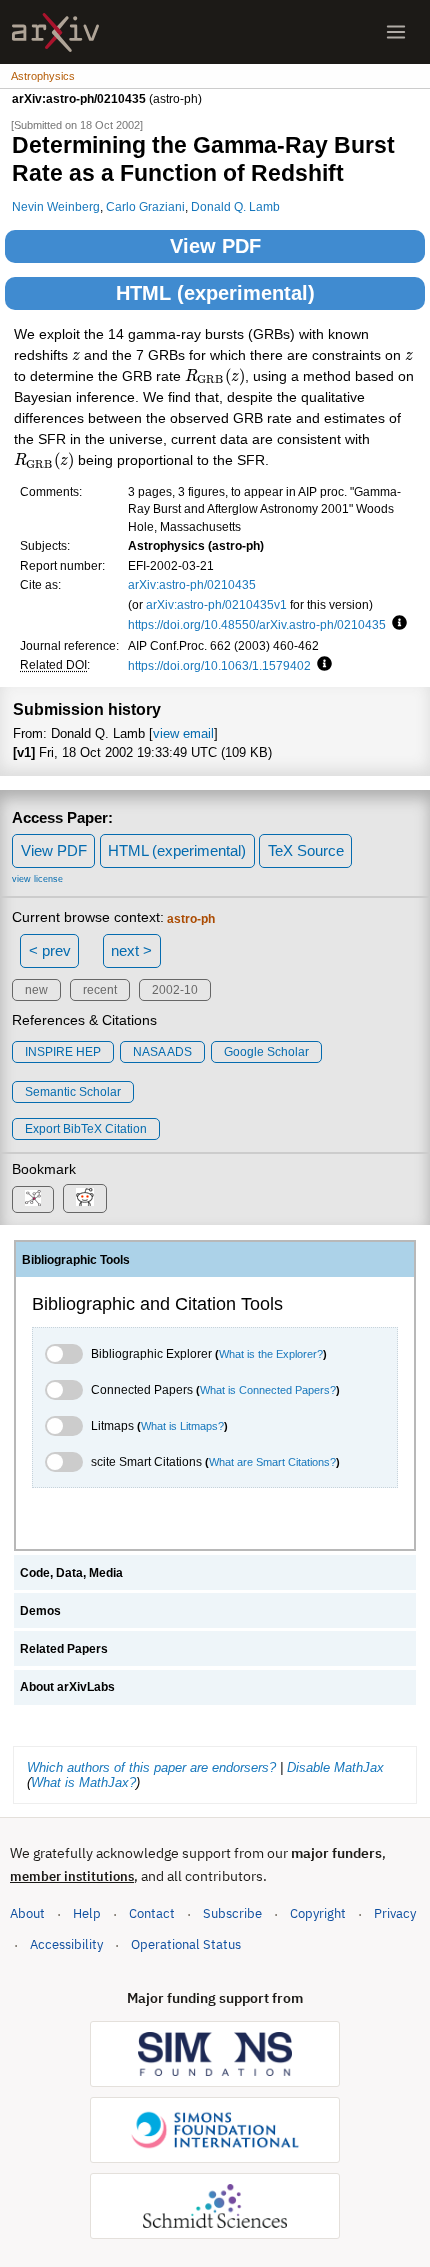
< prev (50, 950)
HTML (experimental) (215, 293)
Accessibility (66, 1944)
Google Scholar (266, 1052)
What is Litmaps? (182, 1426)
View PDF (215, 246)
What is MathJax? (83, 1782)
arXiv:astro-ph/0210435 (192, 584)
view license (37, 879)
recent (100, 990)
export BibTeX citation (86, 1129)
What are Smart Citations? (272, 1462)
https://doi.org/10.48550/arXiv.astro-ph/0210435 (257, 624)
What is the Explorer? (271, 1354)
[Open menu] (396, 32)
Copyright (318, 1913)
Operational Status (186, 1944)
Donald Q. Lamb (235, 206)
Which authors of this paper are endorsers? (151, 1767)
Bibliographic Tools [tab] (76, 1260)
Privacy (395, 1913)
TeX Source (306, 850)
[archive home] (55, 32)
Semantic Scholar (73, 1092)
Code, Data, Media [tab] (71, 1573)
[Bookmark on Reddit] (85, 1198)
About (27, 1913)
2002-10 (175, 990)
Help (87, 1913)
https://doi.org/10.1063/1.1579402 (219, 665)
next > (131, 950)
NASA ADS (162, 1052)
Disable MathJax (335, 1767)
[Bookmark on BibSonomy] (33, 1199)
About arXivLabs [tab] (67, 1687)
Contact (152, 1913)
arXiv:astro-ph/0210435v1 (216, 604)
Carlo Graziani (145, 206)
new (36, 990)
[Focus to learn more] (396, 624)
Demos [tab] (40, 1611)
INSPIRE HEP (63, 1052)
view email (183, 733)
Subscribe (232, 1913)
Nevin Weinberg (56, 206)
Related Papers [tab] (64, 1649)
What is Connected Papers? (268, 1390)
